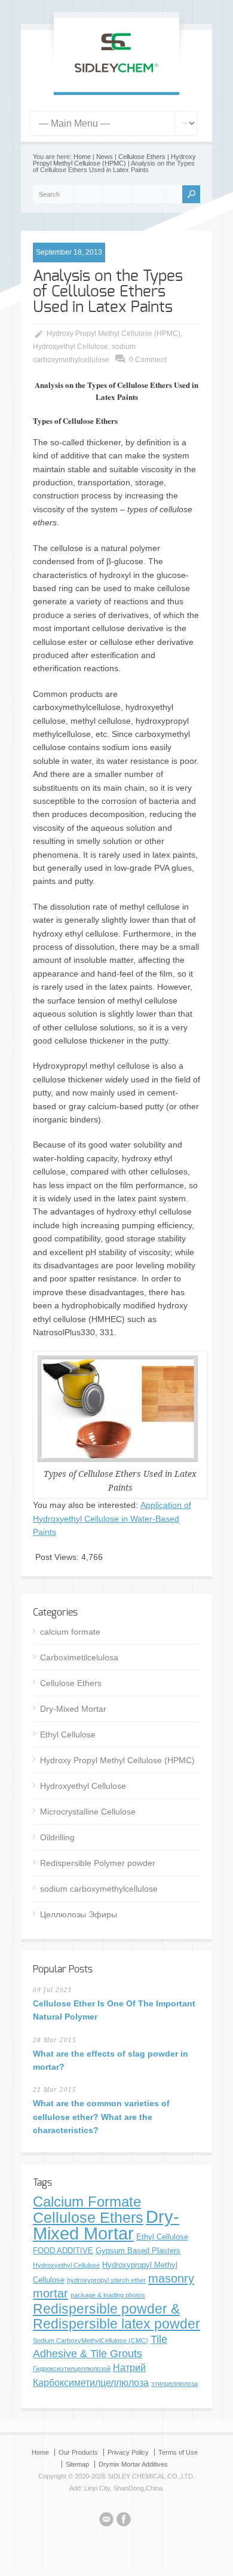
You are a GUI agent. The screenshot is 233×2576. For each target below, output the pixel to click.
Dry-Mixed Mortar (73, 1709)
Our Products (78, 2452)
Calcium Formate (87, 2202)
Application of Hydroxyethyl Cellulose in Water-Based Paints (112, 1518)
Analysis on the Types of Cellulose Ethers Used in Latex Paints (108, 292)
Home (82, 157)
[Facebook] (124, 2521)
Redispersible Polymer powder (98, 1863)
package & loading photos (108, 2295)
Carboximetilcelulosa (79, 1657)
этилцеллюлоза (174, 2384)
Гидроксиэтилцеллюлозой (72, 2369)
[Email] (106, 2521)
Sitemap (77, 2464)
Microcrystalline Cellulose (88, 1812)
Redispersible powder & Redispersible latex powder (116, 2316)
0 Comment (148, 360)
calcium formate (70, 1632)
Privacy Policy (128, 2452)
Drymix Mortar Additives (133, 2464)
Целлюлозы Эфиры (79, 1914)
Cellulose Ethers (142, 157)
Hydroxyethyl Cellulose (70, 347)
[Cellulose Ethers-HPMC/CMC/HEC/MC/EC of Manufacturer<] (116, 79)
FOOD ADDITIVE (63, 2251)
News (105, 157)
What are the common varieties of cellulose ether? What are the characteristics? (101, 2117)
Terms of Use (178, 2452)
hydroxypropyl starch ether (106, 2280)
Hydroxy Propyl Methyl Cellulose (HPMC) (114, 160)
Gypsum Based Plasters (138, 2251)
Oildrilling (57, 1837)
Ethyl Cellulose (68, 1734)
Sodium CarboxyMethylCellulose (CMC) (91, 2341)
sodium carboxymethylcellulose (99, 1889)
